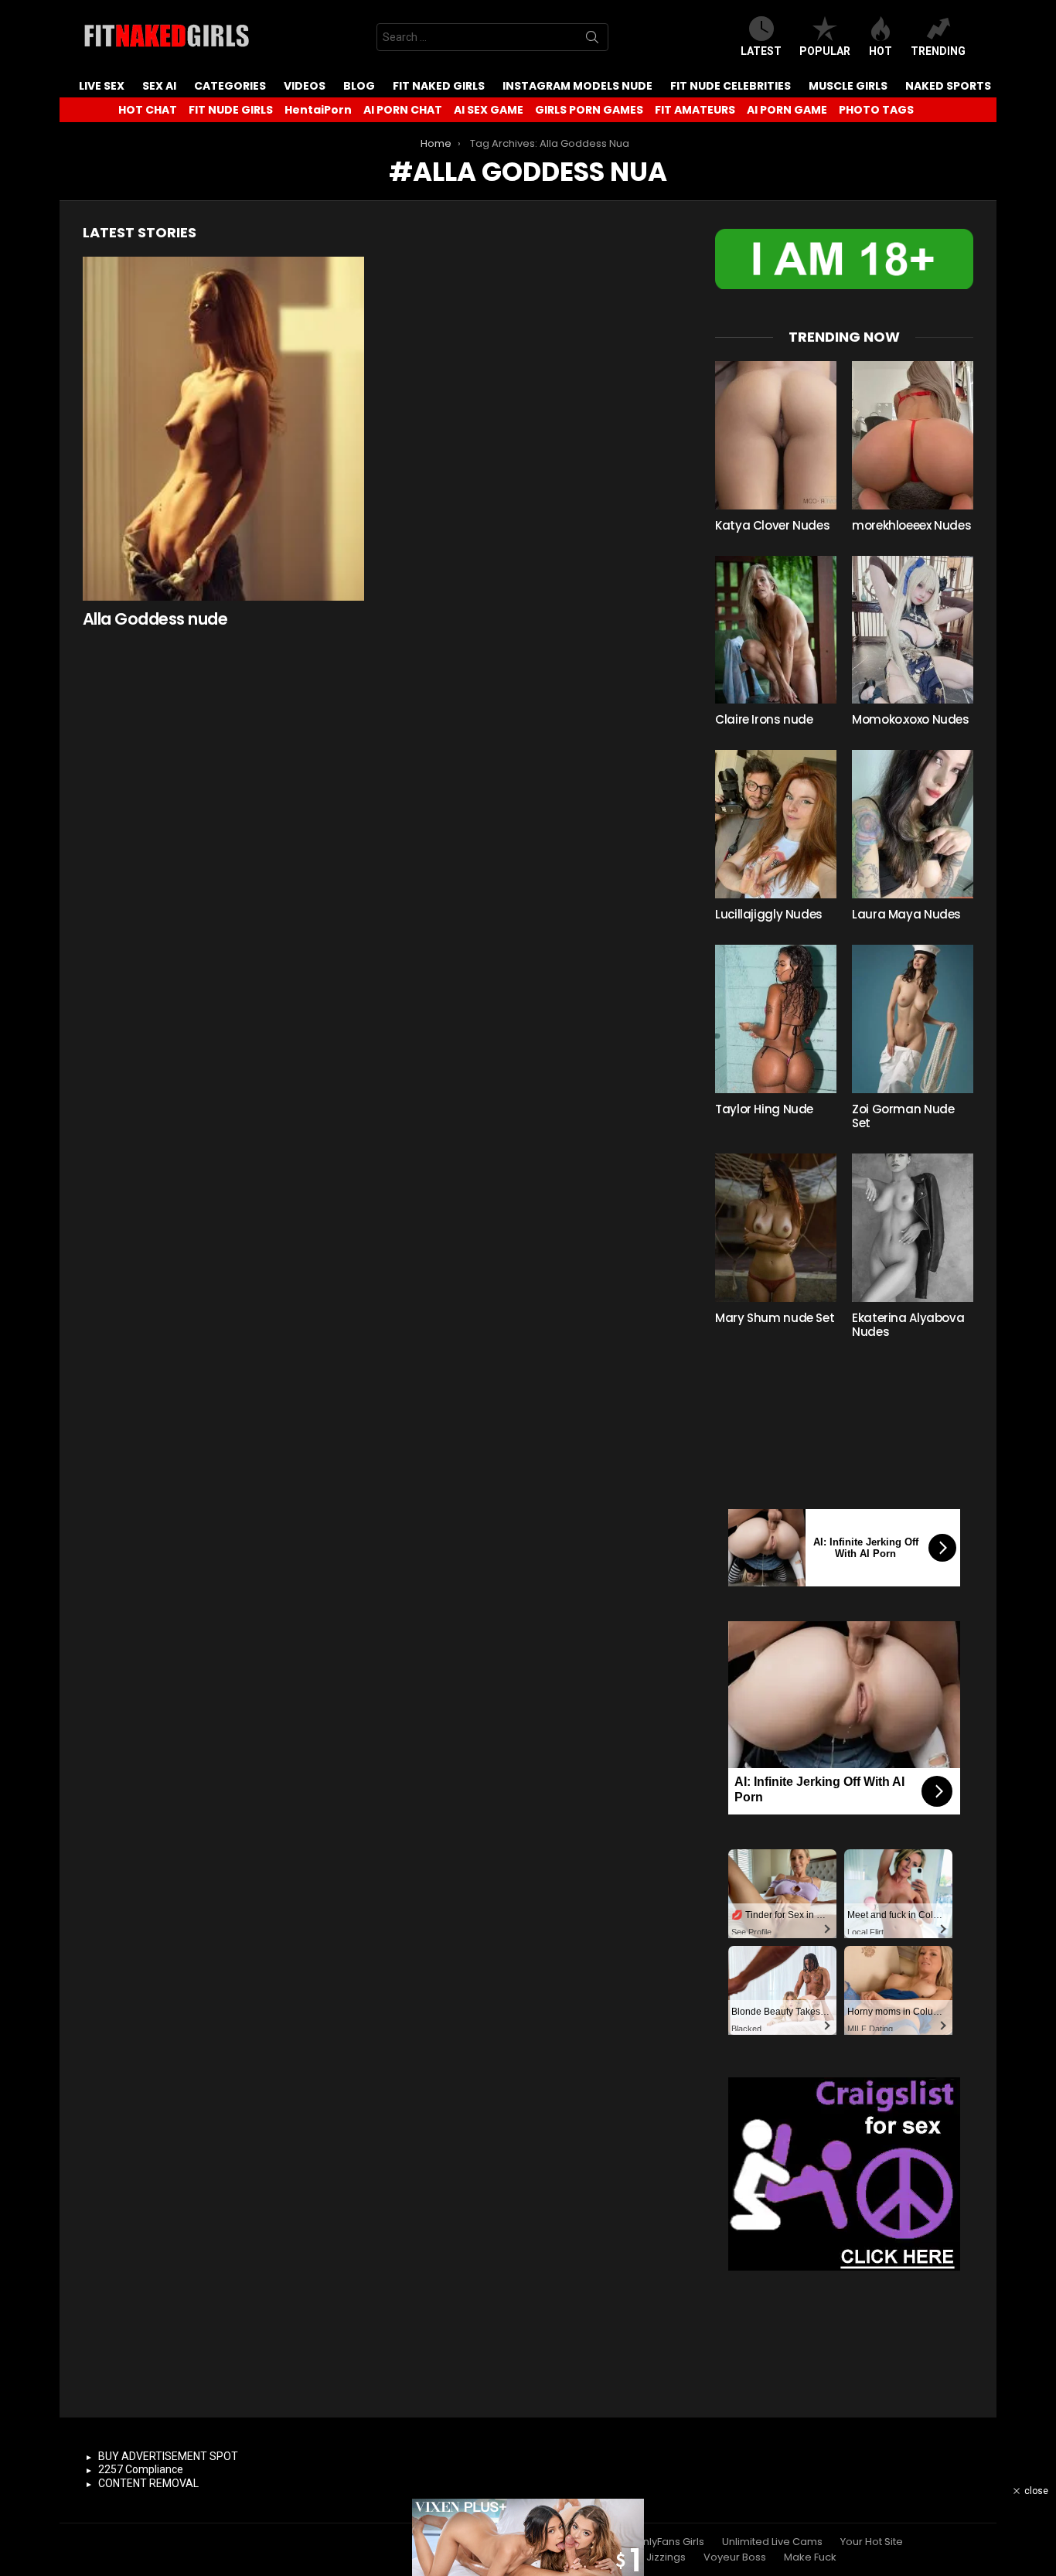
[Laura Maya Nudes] (913, 824)
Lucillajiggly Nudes (769, 914)
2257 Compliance (141, 2469)
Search (592, 40)
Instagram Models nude (577, 86)
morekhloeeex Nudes (911, 525)
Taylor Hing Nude (764, 1109)
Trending (938, 51)
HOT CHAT (148, 110)
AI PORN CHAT (403, 110)
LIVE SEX (102, 86)
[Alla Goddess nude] (223, 429)
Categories (230, 86)
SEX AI (159, 86)
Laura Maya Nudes (906, 914)
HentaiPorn (318, 110)
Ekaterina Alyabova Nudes (908, 1325)
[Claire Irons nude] (776, 630)
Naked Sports (948, 86)
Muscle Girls (848, 86)
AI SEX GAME (489, 110)
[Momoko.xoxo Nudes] (913, 630)
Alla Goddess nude (155, 619)
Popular (825, 51)
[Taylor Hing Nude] (776, 1019)
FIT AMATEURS (695, 110)
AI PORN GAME (787, 110)
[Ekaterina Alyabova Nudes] (913, 1228)
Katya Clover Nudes (772, 525)
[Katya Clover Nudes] (776, 435)
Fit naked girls (439, 86)
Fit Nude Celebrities (731, 86)
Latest (761, 51)
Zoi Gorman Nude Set (903, 1116)
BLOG (359, 86)
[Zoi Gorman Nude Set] (913, 1019)
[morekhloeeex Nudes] (913, 435)
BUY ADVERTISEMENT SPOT (168, 2456)
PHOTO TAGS (876, 110)
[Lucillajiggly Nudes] (776, 824)
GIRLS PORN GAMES (589, 110)
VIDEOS (305, 86)
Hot (881, 51)
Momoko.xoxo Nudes (911, 719)
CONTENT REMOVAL (148, 2483)
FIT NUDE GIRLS (231, 110)
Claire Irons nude (764, 719)
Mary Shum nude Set (775, 1318)
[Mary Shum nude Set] (776, 1228)
